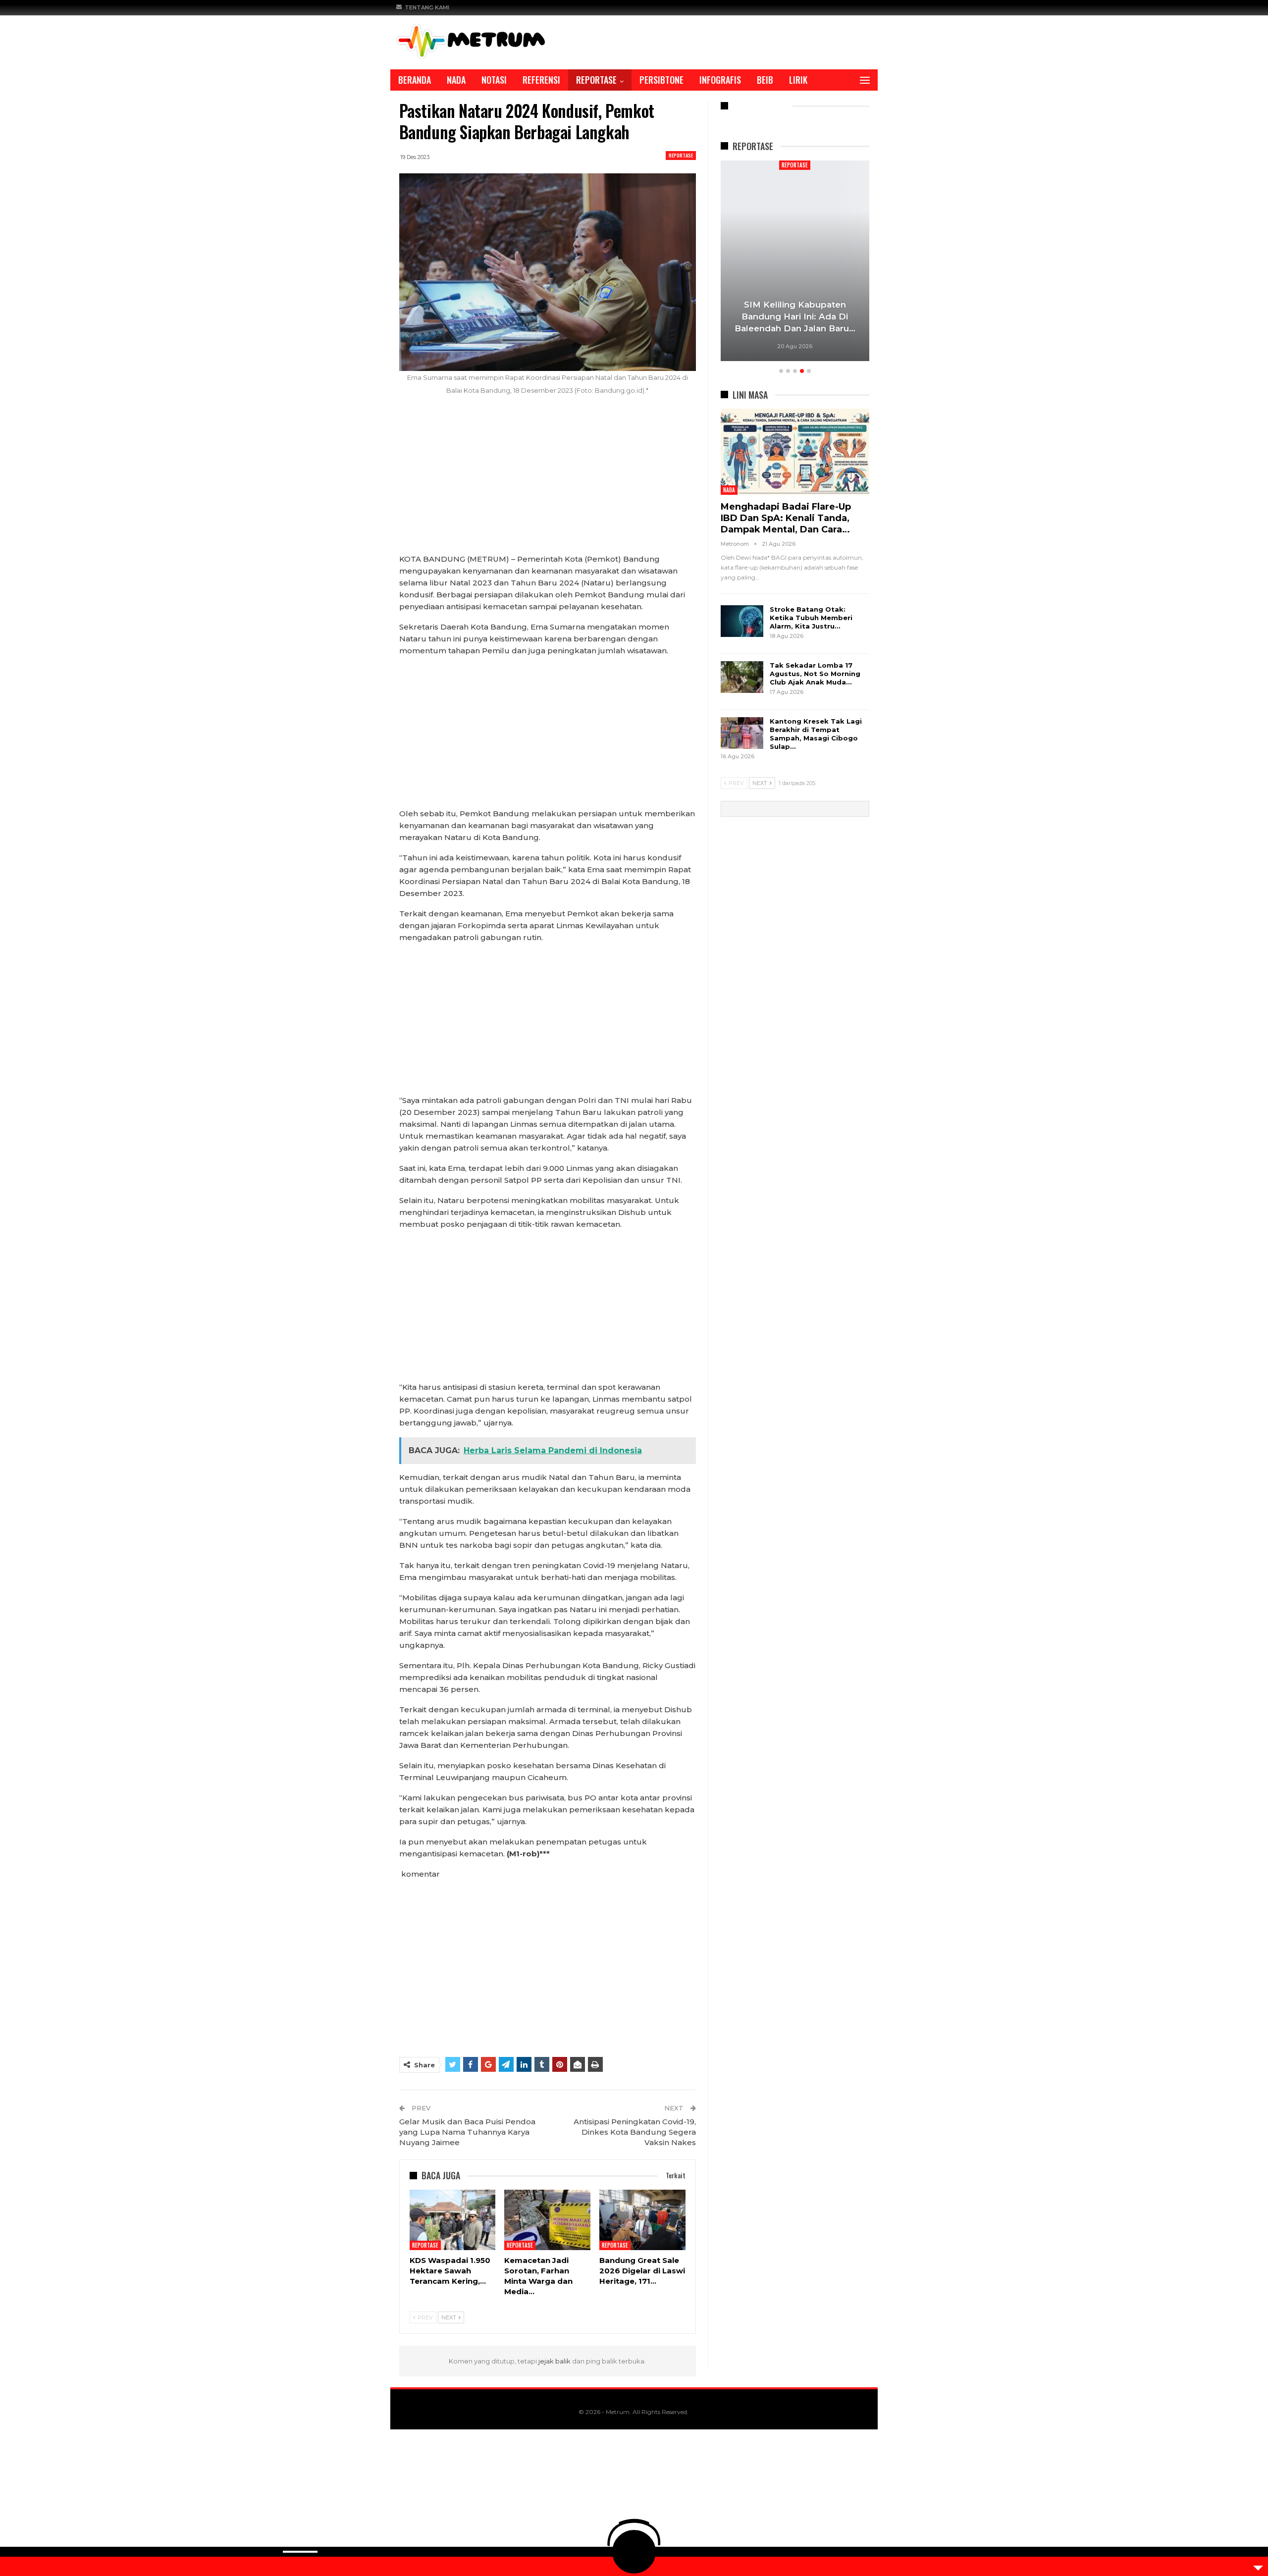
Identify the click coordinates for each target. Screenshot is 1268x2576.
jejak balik (555, 2361)
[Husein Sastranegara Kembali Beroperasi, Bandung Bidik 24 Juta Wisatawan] (841, 261)
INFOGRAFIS (720, 80)
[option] (841, 262)
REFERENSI (541, 80)
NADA (456, 80)
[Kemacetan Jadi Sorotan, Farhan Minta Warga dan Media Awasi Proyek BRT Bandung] (547, 2220)
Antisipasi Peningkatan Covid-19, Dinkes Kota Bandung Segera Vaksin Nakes (635, 2132)
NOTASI (494, 80)
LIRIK (798, 80)
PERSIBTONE (661, 80)
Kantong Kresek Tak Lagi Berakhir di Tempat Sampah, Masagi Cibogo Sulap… (816, 734)
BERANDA (415, 80)
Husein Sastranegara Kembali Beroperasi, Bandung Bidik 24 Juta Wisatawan (841, 316)
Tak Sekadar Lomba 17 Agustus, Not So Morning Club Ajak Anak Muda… (815, 674)
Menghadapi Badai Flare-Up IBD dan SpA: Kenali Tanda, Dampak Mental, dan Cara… (786, 518)
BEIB (765, 80)
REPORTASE (596, 80)
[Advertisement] (548, 480)
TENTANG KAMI (427, 7)
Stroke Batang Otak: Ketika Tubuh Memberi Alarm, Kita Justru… (811, 618)
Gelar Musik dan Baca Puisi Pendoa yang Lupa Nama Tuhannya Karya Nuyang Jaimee (467, 2132)
